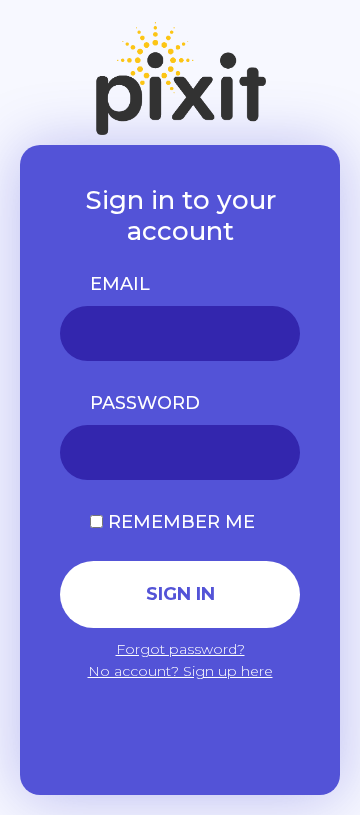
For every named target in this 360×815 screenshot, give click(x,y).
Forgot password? (180, 649)
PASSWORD (145, 403)
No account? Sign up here (180, 671)
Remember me (179, 522)
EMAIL (120, 284)
